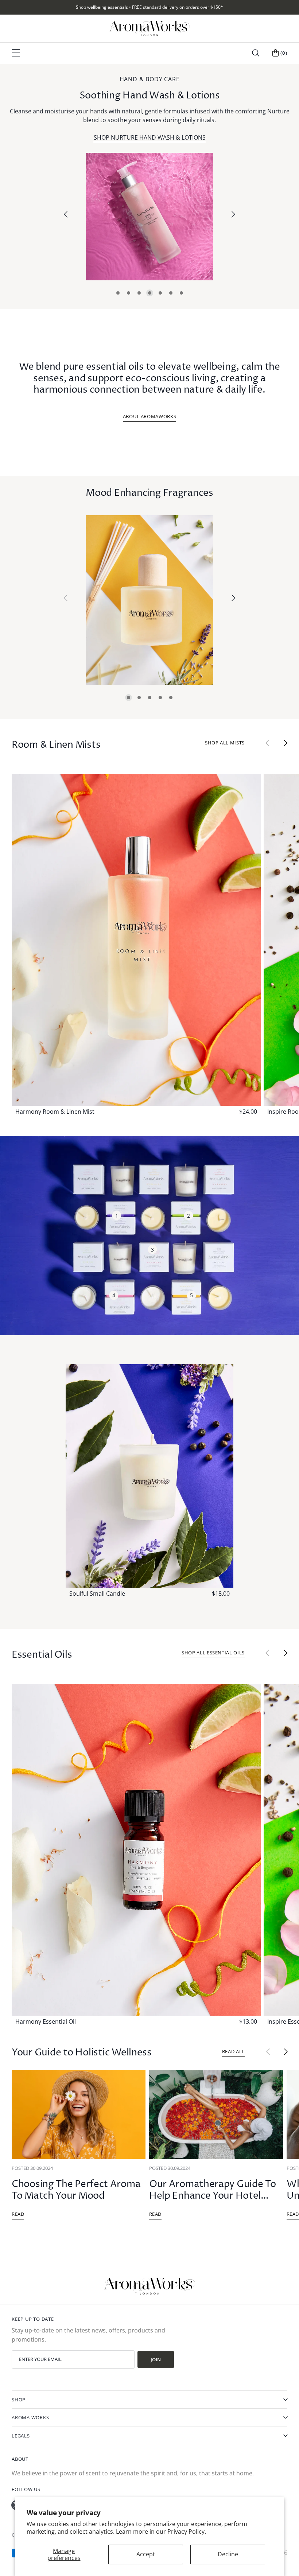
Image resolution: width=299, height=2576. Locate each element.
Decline (228, 2554)
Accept (146, 2554)
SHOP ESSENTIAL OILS (150, 137)
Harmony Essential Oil (46, 2022)
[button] (256, 53)
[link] (149, 217)
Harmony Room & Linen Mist (55, 1112)
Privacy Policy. (187, 2532)
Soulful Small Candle (97, 1594)
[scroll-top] (287, 2562)
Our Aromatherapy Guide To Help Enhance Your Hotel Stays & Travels (213, 2196)
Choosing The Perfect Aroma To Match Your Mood (76, 2190)
